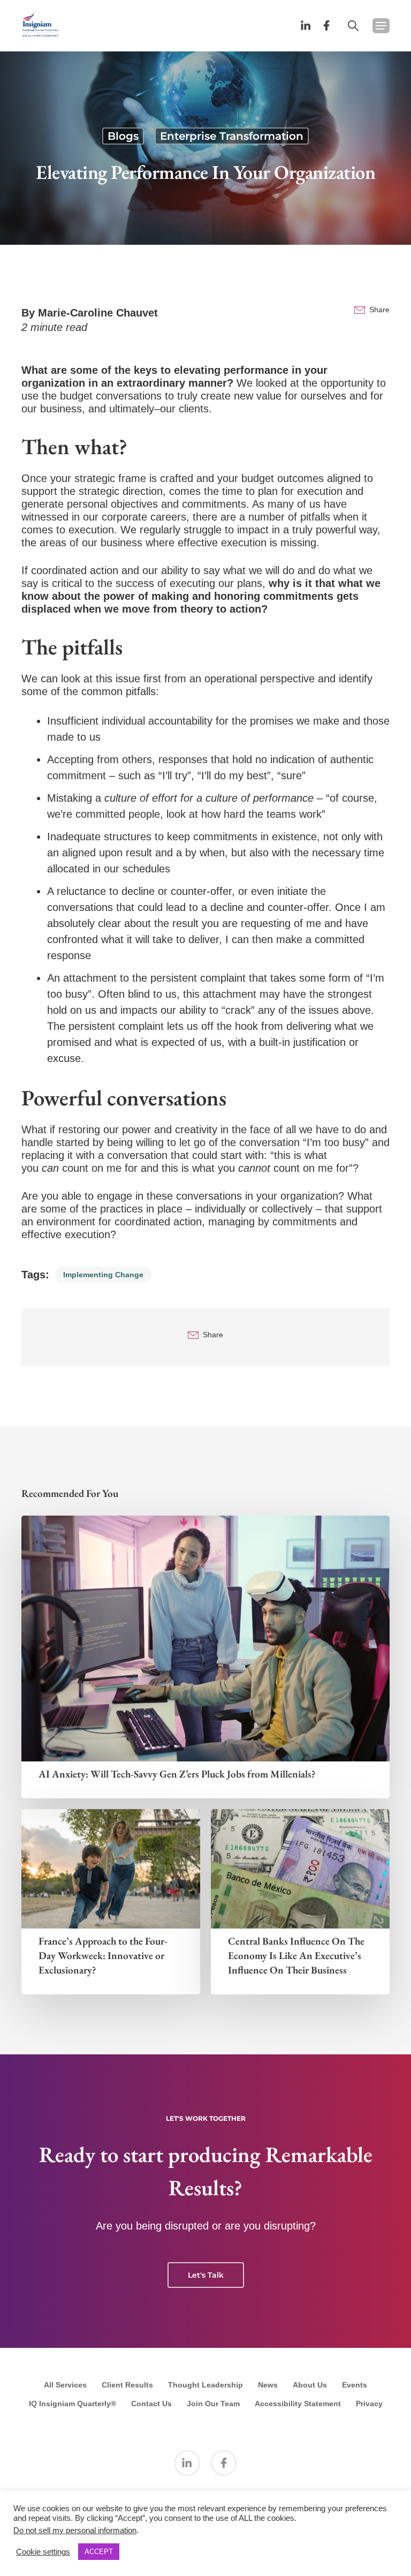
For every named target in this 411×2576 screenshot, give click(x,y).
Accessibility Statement (298, 2404)
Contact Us (151, 2404)
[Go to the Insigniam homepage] (40, 24)
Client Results (127, 2385)
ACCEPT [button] (99, 2552)
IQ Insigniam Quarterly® (73, 2404)
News (268, 2385)
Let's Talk (206, 2275)
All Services (65, 2385)
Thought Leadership (205, 2385)
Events (355, 2385)
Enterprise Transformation (232, 136)
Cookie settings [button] (43, 2552)
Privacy (369, 2404)
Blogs (123, 136)
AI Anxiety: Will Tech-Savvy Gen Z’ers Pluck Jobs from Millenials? (177, 1774)
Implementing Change (103, 1275)
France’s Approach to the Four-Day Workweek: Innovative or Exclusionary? (103, 1956)
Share (379, 310)
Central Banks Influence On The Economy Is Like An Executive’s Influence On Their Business (296, 1956)
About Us (310, 2385)
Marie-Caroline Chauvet (98, 313)
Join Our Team (213, 2404)
